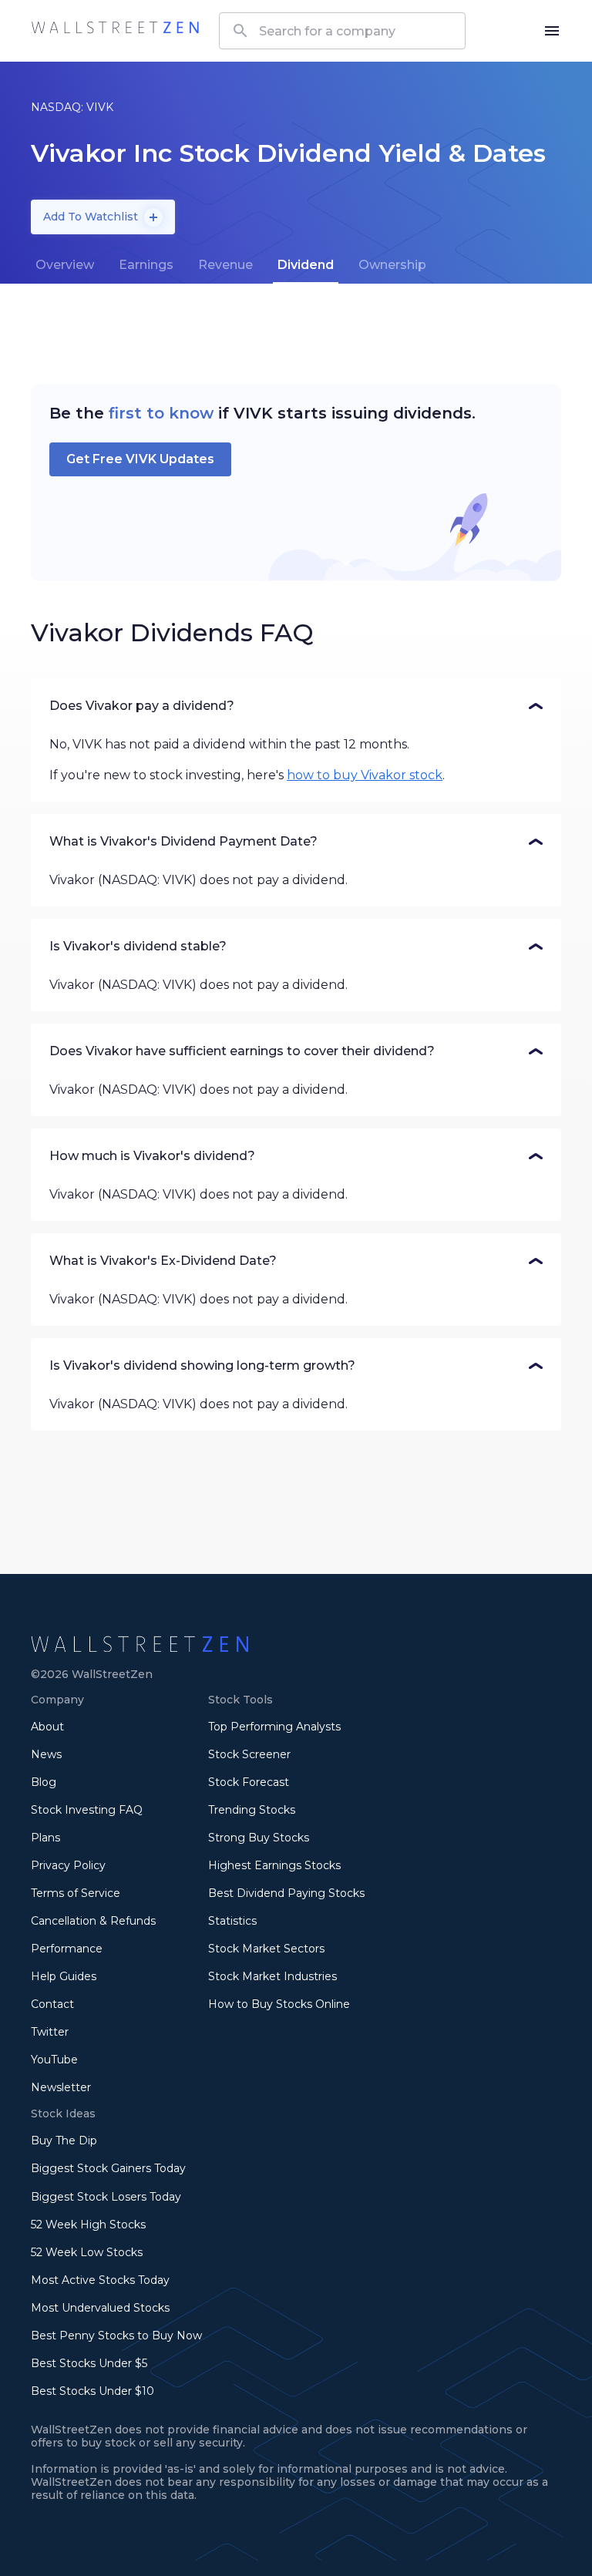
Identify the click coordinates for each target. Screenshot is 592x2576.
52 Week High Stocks (88, 2225)
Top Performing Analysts (274, 1727)
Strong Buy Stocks (259, 1838)
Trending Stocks (252, 1810)
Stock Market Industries (272, 1976)
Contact (52, 2004)
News (46, 1754)
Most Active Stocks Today (100, 2280)
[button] (296, 706)
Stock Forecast (249, 1782)
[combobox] (342, 31)
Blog (44, 1782)
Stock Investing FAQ (87, 1810)
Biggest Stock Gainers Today (108, 2168)
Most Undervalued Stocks (100, 2308)
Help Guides (64, 1976)
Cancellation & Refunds (93, 1921)
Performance (67, 1949)
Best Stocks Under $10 (92, 2391)
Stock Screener (249, 1754)
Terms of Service (76, 1893)
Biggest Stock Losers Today (106, 2197)
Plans (45, 1838)
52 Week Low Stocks (87, 2252)
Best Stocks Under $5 (89, 2363)
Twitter (50, 2032)
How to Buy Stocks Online (279, 2004)
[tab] (65, 265)
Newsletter (61, 2087)
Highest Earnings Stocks (274, 1865)
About (47, 1727)
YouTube (54, 2060)
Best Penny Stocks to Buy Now (116, 2336)
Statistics (232, 1921)
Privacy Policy (68, 1865)
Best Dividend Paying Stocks (286, 1893)
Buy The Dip (64, 2141)
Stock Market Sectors (266, 1949)
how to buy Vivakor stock (365, 775)
